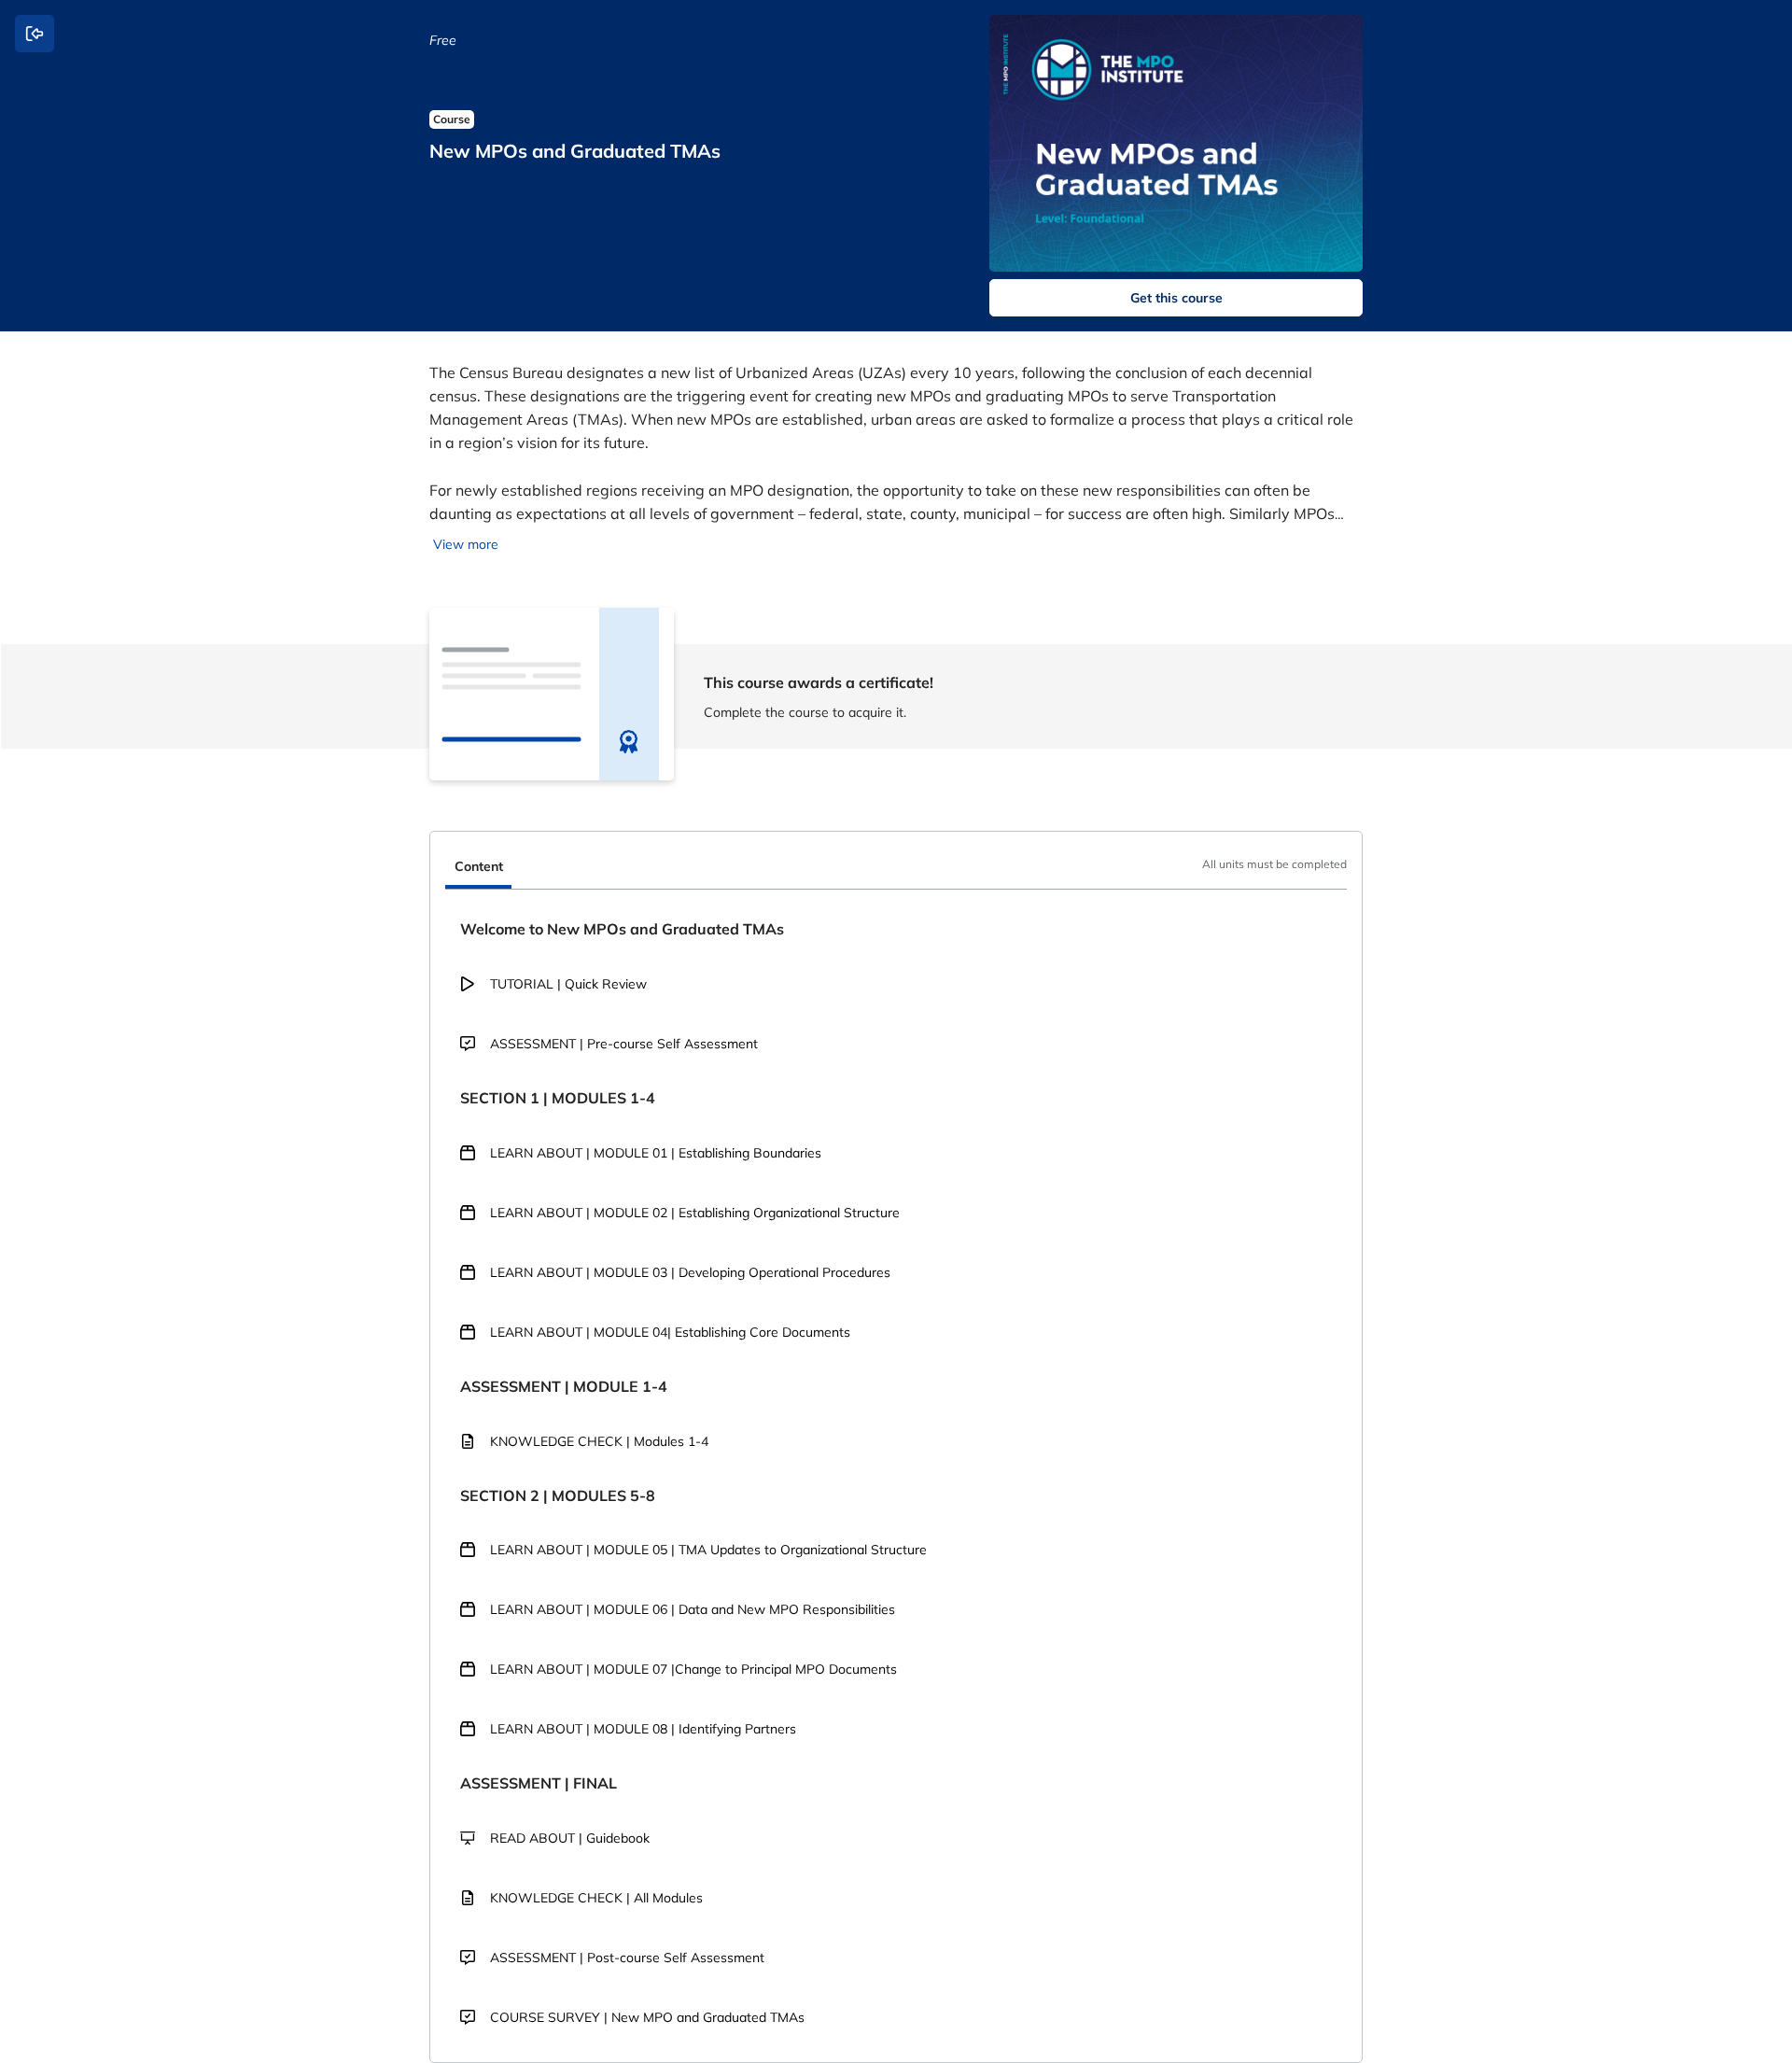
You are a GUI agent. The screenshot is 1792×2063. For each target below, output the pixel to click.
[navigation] (896, 868)
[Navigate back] (35, 34)
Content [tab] (479, 866)
